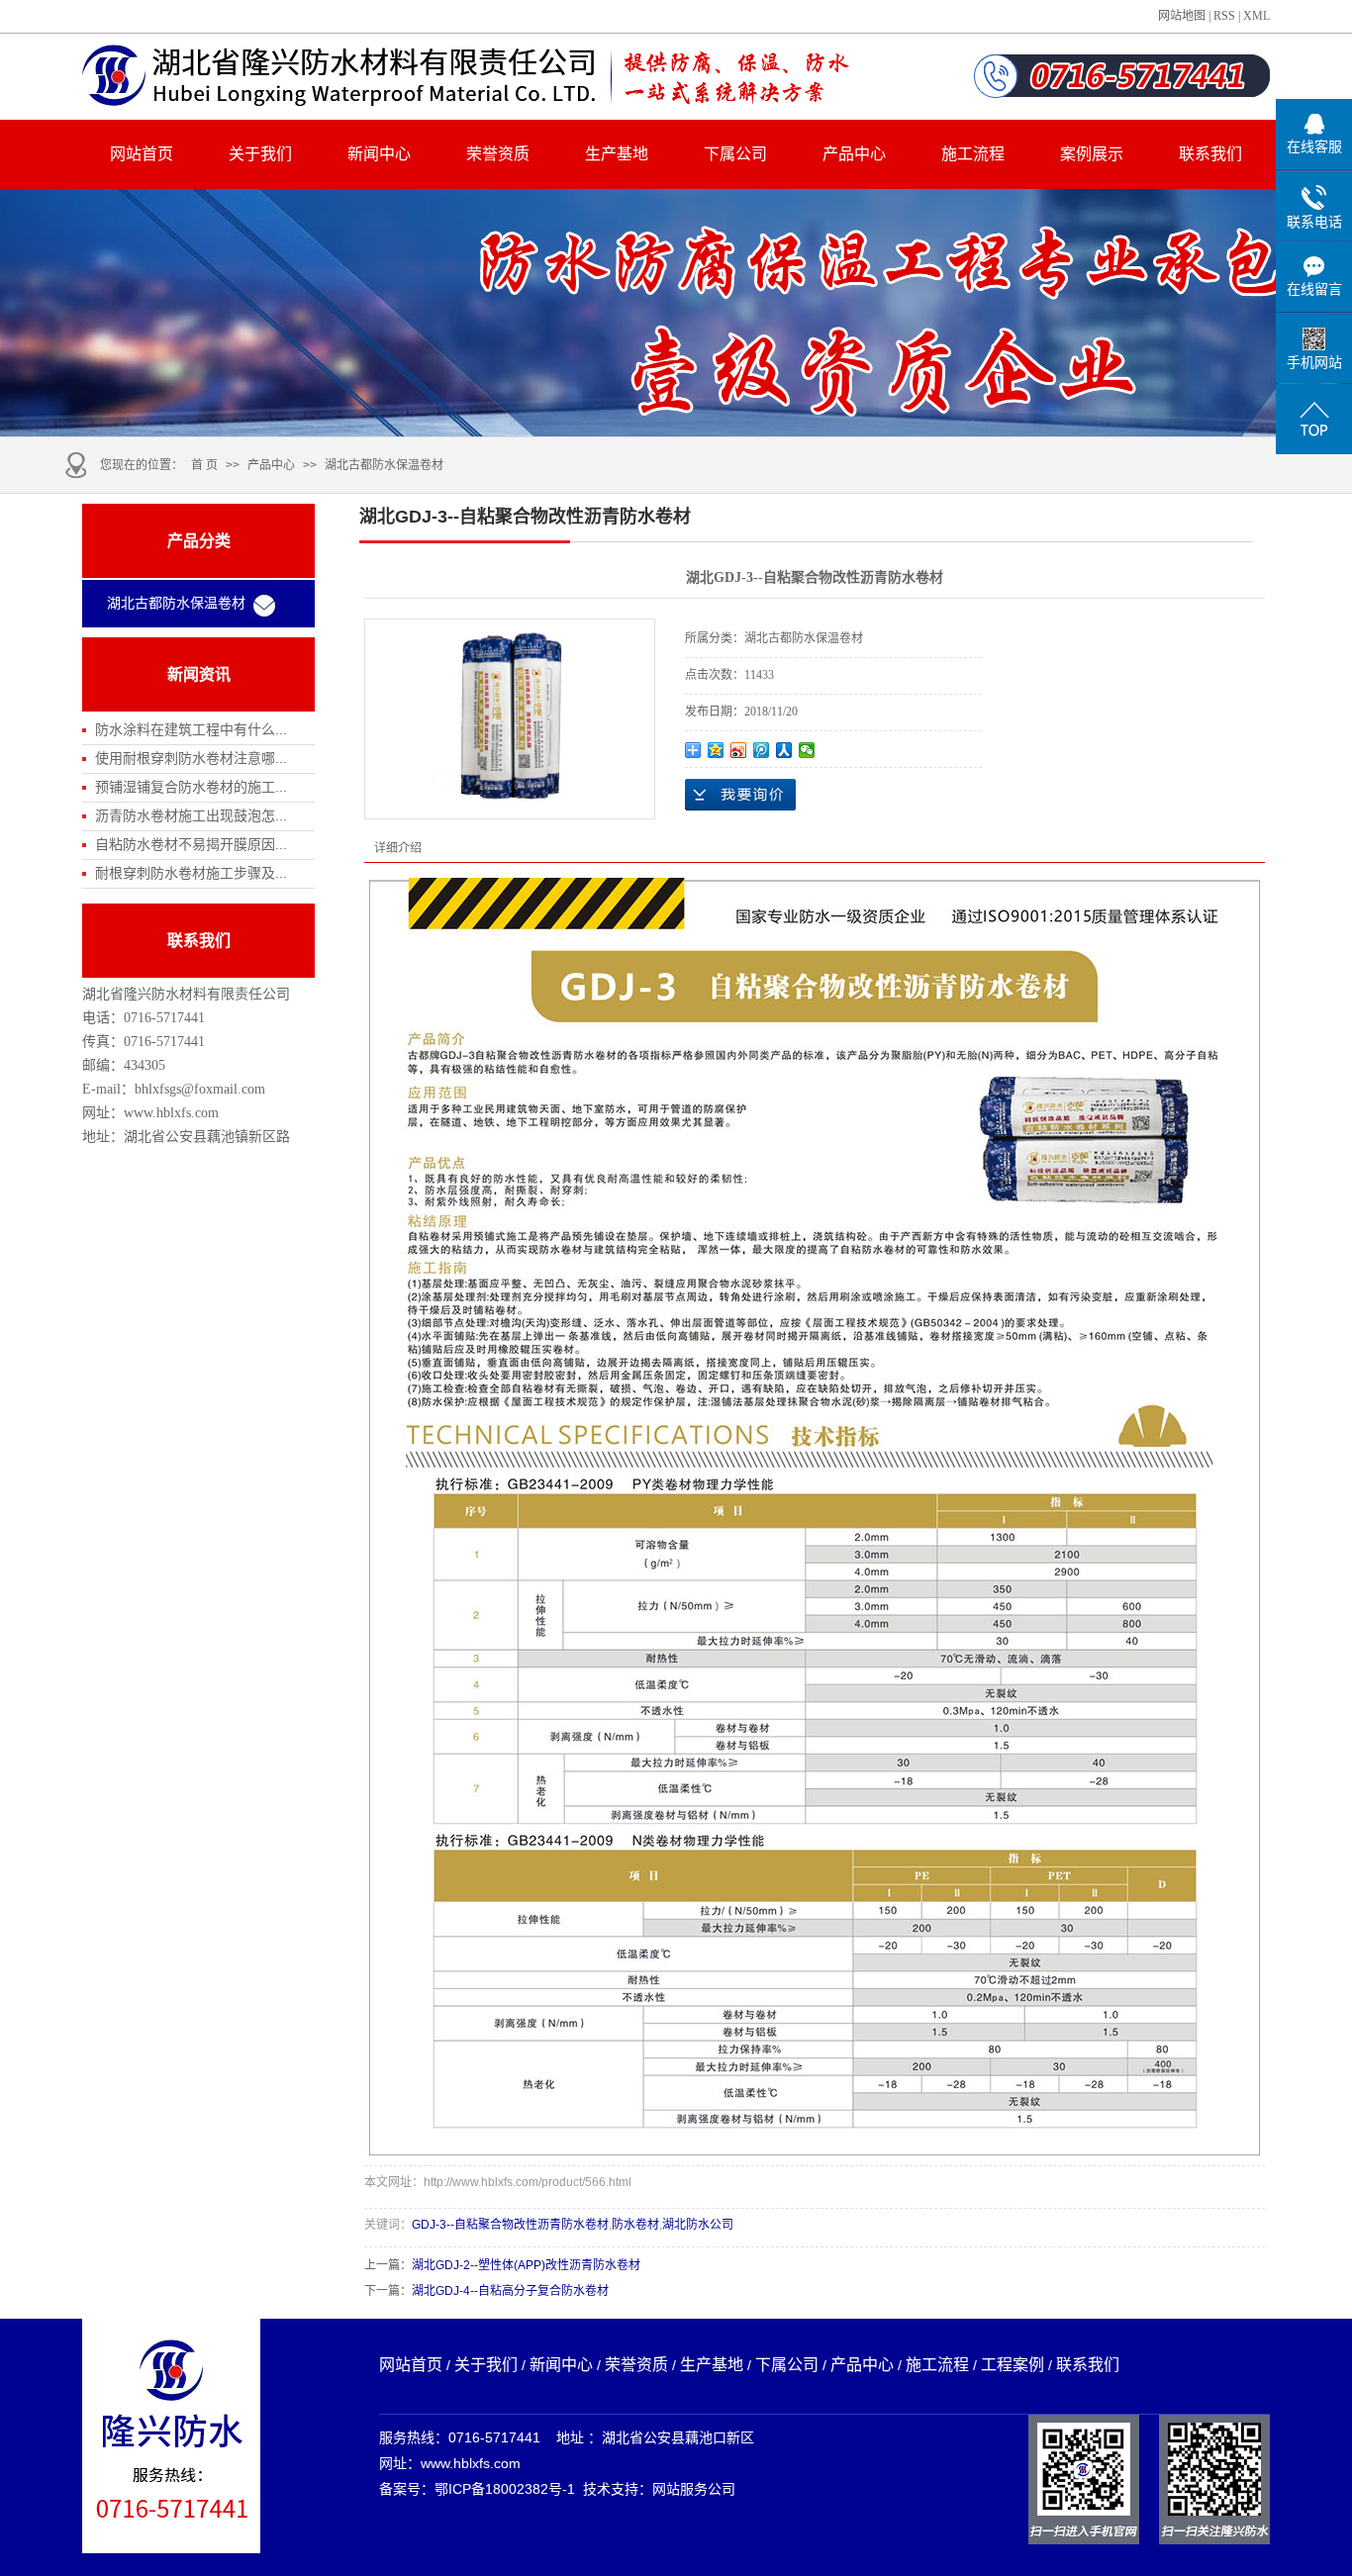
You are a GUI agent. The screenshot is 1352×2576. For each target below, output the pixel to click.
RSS (1224, 16)
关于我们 (260, 154)
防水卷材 (635, 2225)
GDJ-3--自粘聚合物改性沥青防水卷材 (510, 2225)
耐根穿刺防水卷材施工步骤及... (191, 873)
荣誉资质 (498, 154)
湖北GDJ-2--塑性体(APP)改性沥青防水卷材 (526, 2265)
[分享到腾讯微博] (762, 750)
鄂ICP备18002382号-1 (505, 2489)
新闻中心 (379, 154)
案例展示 (1092, 154)
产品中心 (854, 154)
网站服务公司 (694, 2489)
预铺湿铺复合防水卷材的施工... (191, 787)
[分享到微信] (807, 750)
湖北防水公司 (698, 2225)
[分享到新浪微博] (739, 750)
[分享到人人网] (784, 750)
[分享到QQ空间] (716, 750)
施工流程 (973, 154)
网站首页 (142, 154)
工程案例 (1013, 2365)
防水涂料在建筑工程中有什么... (191, 729)
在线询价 (740, 795)
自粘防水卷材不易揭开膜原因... (191, 844)
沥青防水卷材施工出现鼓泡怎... (191, 815)
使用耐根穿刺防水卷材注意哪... (191, 758)
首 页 (204, 465)
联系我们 (1210, 154)
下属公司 (735, 154)
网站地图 (1182, 16)
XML (1256, 16)
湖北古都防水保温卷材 (384, 465)
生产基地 (617, 154)
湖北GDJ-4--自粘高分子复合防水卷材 (510, 2291)
